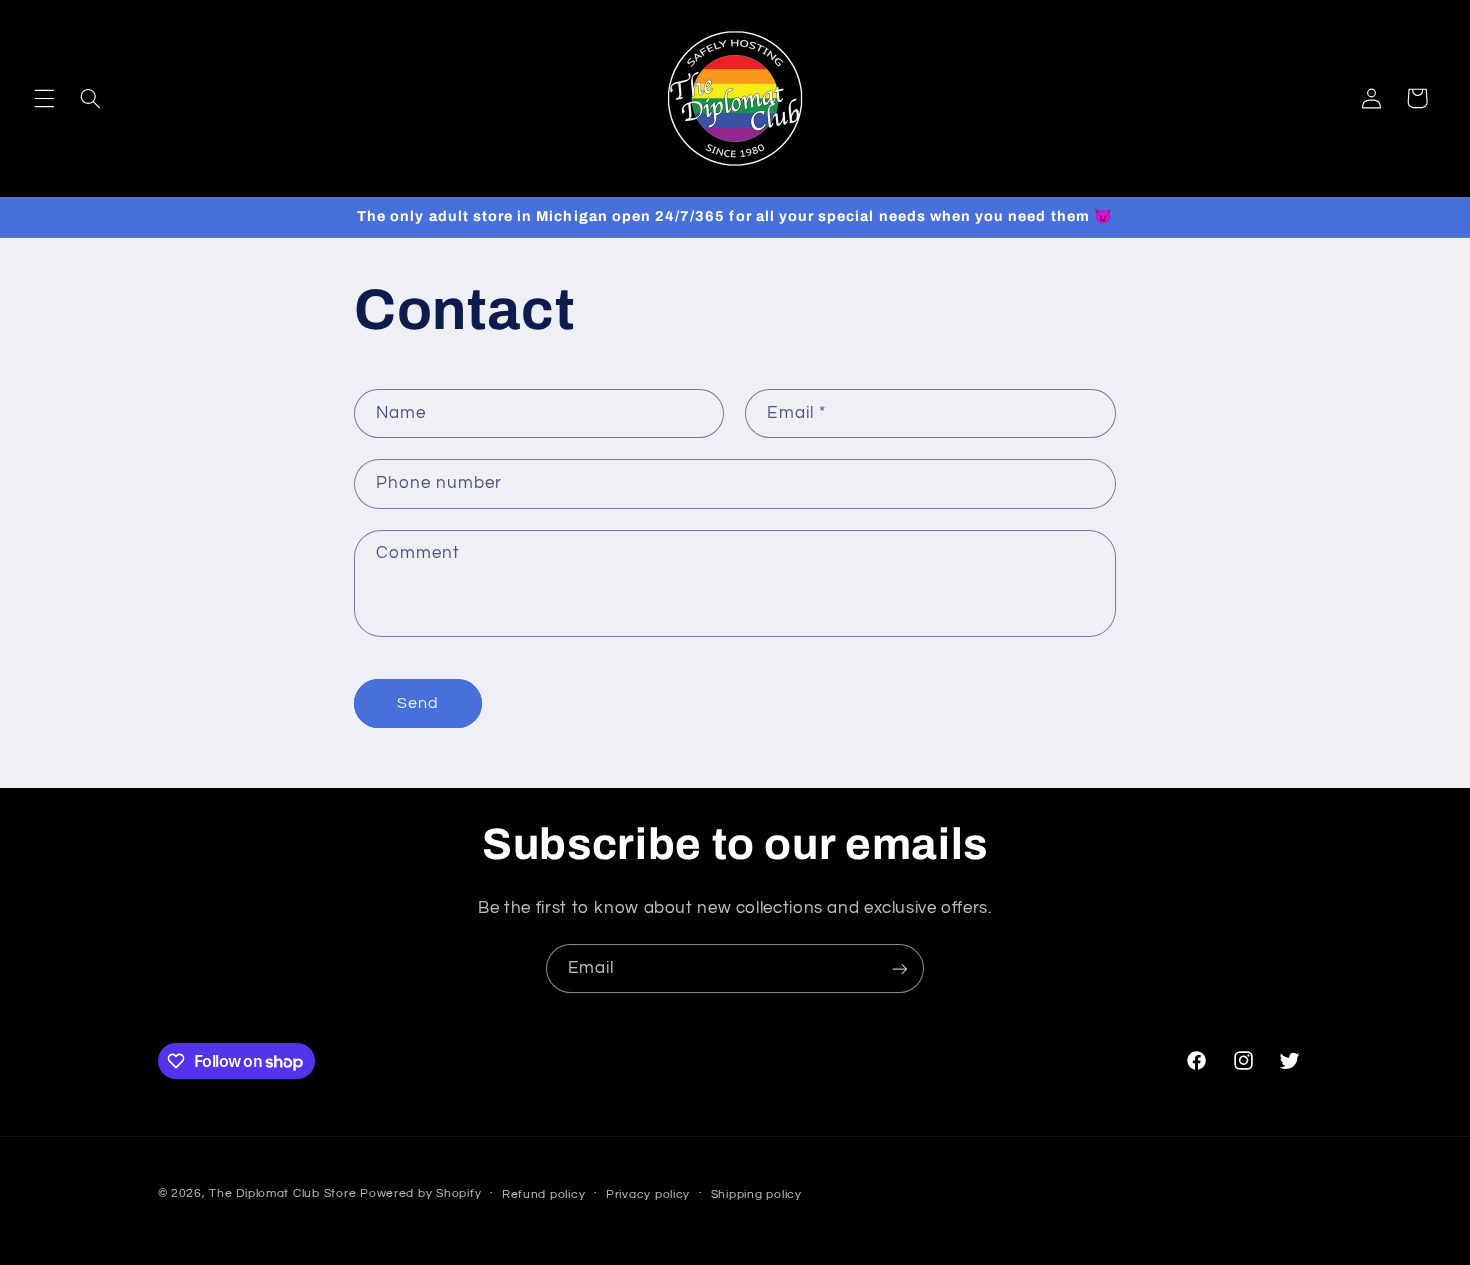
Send (418, 703)
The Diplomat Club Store (282, 1193)
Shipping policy (756, 1194)
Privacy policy (648, 1194)
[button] (44, 98)
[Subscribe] (900, 968)
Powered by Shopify (420, 1193)
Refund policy (544, 1194)
